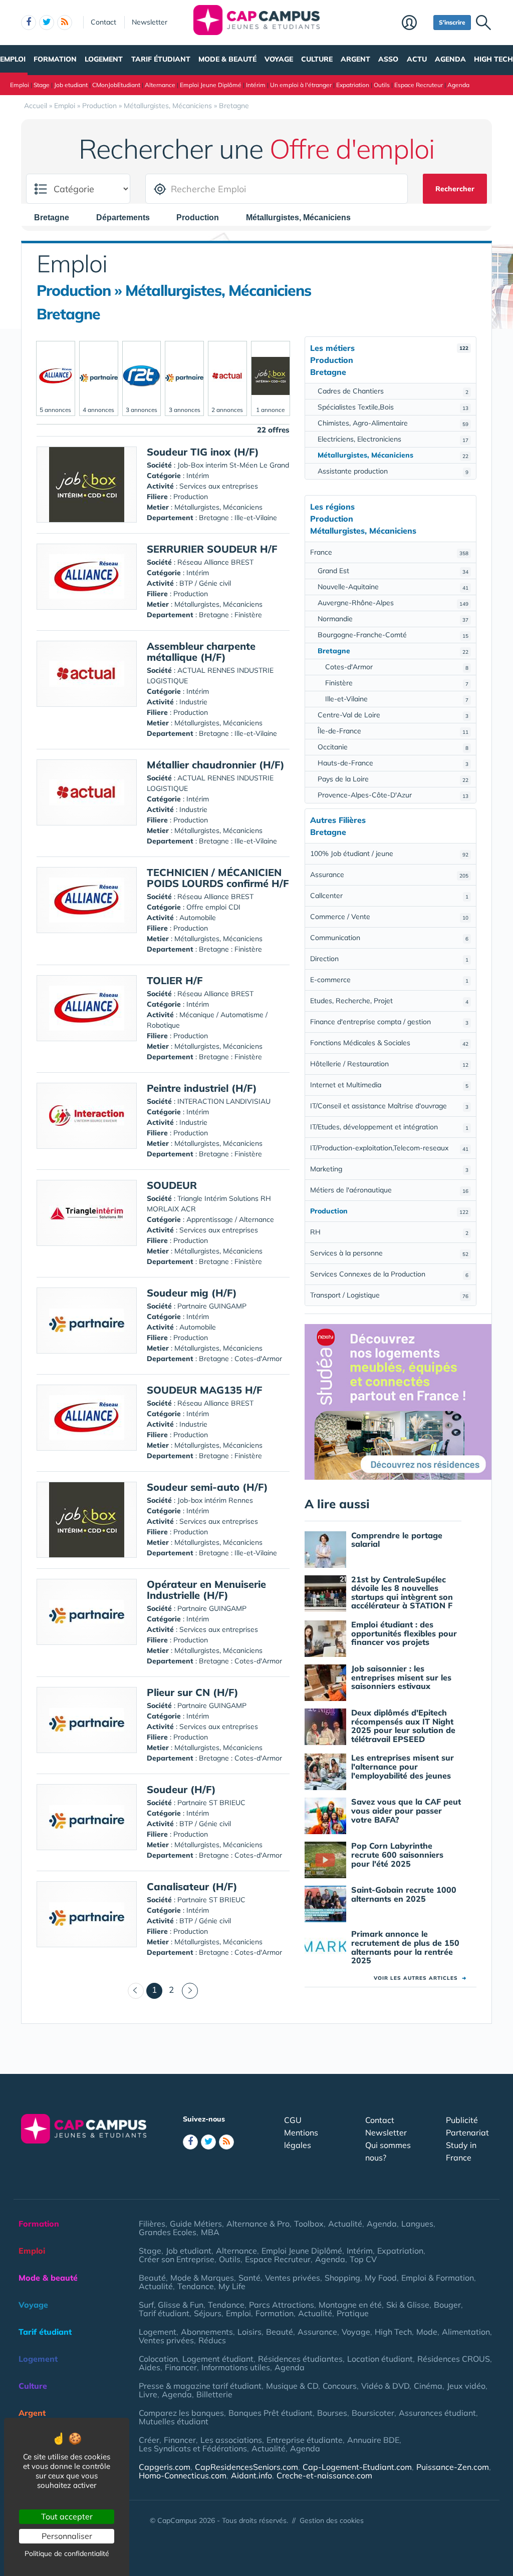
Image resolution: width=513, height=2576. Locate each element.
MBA (210, 2232)
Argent (355, 59)
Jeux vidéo (466, 2386)
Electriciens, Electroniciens (393, 439)
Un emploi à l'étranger (301, 85)
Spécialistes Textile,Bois (393, 407)
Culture (317, 59)
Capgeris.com (165, 2467)
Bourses (332, 2413)
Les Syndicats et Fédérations (193, 2448)
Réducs (212, 2340)
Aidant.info (251, 2475)
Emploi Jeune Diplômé (211, 85)
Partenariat (467, 2132)
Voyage (279, 59)
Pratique (353, 2313)
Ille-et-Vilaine (397, 699)
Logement (104, 59)
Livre (148, 2394)
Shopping (342, 2278)
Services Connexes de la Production (389, 1274)
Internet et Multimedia (389, 1085)
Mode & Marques (202, 2278)
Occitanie (393, 747)
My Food (381, 2278)
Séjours (208, 2313)
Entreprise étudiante (305, 2440)
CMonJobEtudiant (116, 85)
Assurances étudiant (437, 2413)
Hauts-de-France (393, 763)
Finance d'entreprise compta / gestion (389, 1022)
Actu (417, 59)
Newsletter (150, 22)
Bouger (447, 2305)
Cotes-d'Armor (397, 667)
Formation (55, 59)
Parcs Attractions (282, 2305)
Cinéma (428, 2386)
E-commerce (389, 980)
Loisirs (249, 2332)
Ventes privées (293, 2278)
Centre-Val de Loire (393, 715)
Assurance (389, 875)
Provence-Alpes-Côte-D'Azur (393, 795)
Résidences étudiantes (300, 2359)
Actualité (345, 2224)
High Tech (493, 59)
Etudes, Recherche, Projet (389, 1001)
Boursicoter (373, 2413)
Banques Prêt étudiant (271, 2413)
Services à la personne (389, 1253)
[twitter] (47, 23)
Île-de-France (393, 731)
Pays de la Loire (393, 779)
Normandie (393, 619)
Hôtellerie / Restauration (389, 1064)
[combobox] (57, 217)
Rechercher (455, 189)
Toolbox (309, 2224)
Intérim (256, 85)
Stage (42, 85)
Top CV (363, 2259)
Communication (389, 938)
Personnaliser (67, 2536)
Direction (389, 959)
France (389, 552)
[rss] (65, 23)
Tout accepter (67, 2516)
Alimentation (466, 2332)
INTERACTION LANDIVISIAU (224, 1101)
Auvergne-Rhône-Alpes (393, 603)
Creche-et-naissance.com (324, 2475)
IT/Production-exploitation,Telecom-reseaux (389, 1148)
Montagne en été (350, 2305)
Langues (417, 2224)
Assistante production (393, 471)
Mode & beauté (227, 59)
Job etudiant (71, 85)
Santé (249, 2278)
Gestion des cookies (332, 2520)
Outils (382, 85)
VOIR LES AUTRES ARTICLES (420, 1978)
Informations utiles (236, 2367)
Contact (103, 22)
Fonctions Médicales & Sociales (389, 1043)
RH (389, 1232)
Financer (181, 2367)
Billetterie (214, 2394)
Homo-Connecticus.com (183, 2475)
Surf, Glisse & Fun (171, 2305)
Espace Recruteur (419, 85)
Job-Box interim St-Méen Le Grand (233, 465)
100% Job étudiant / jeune (389, 853)
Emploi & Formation (438, 2278)
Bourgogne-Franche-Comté (393, 635)
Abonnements (207, 2332)
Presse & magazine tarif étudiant (200, 2386)
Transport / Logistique (389, 1295)
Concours (340, 2386)
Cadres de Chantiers (393, 391)
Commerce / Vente (389, 917)
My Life (232, 2286)
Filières (152, 2224)
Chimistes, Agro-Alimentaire (393, 423)
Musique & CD (292, 2386)
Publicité (462, 2120)
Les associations (231, 2440)
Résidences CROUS (454, 2359)
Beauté (152, 2278)
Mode (427, 2332)
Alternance (160, 85)
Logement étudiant (218, 2359)
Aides (150, 2367)
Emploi (13, 59)
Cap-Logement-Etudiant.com (357, 2467)
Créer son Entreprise (177, 2259)
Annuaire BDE (373, 2440)
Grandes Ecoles (168, 2232)
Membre (415, 24)
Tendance (196, 2286)
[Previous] (136, 1991)
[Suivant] (190, 1991)
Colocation (158, 2359)
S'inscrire (452, 22)
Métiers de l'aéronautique (389, 1190)
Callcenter (389, 896)
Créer (149, 2440)
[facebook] (29, 23)
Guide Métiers (196, 2224)
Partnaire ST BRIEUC (211, 1803)
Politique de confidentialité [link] (67, 2553)
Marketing (389, 1169)
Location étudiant (380, 2359)
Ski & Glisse (408, 2305)
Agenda (450, 59)
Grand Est (393, 571)
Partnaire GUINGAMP (212, 1306)
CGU (293, 2120)
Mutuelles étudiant (174, 2421)
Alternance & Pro (258, 2224)
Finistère (397, 683)
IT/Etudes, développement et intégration (389, 1127)
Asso (388, 59)
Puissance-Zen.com (453, 2467)
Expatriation (353, 85)
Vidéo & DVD (385, 2386)
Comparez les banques (181, 2413)
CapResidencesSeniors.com (246, 2467)
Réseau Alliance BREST (215, 562)
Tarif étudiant (161, 59)
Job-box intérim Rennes (215, 1500)
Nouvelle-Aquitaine (393, 587)
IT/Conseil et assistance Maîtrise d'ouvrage (389, 1106)
